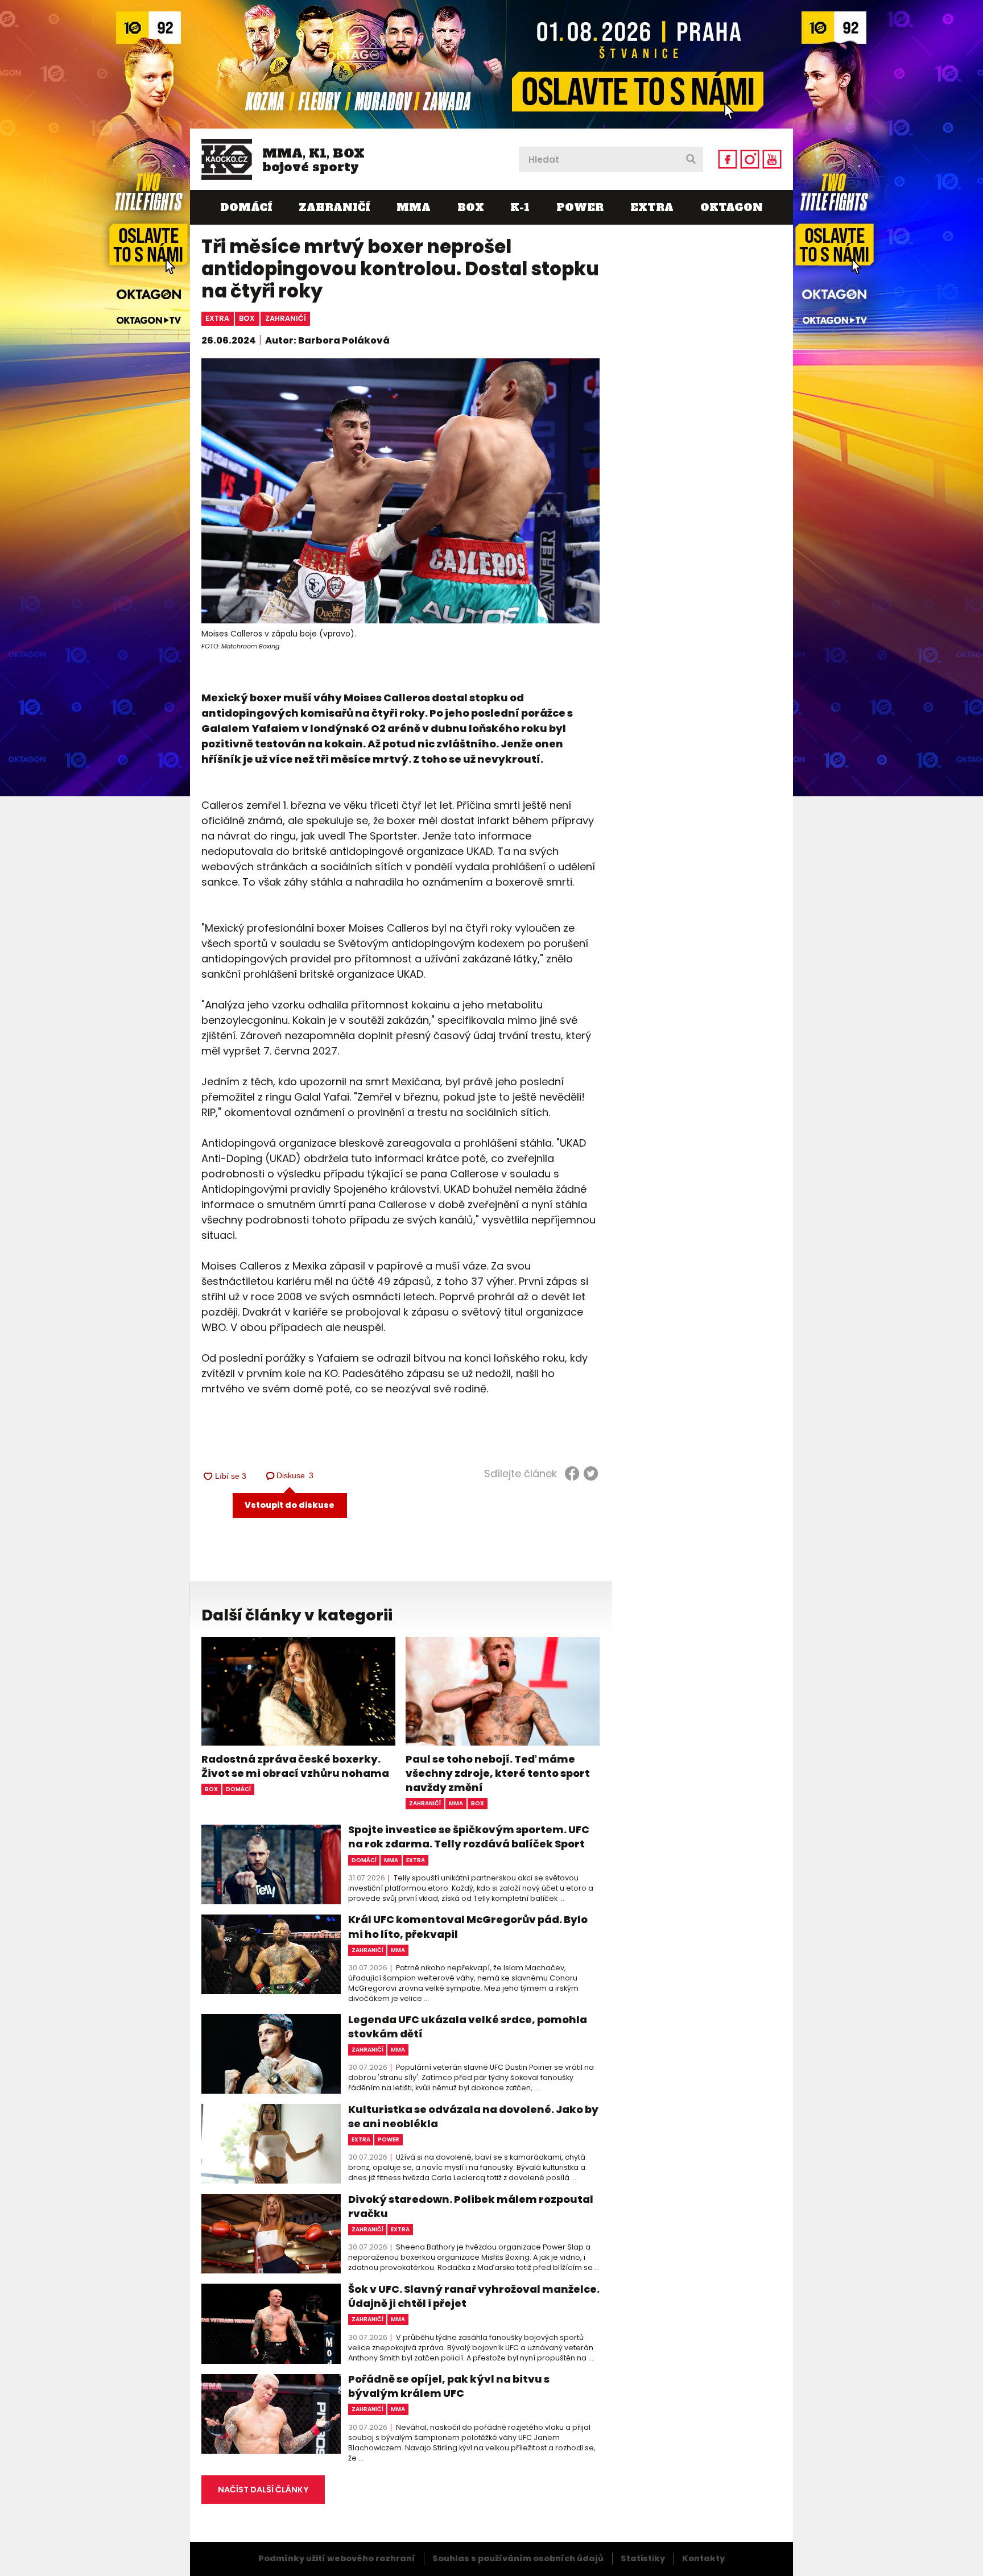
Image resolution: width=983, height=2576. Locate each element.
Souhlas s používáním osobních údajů (518, 2558)
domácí (238, 1789)
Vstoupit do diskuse (290, 1505)
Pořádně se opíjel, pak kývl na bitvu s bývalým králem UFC (449, 2386)
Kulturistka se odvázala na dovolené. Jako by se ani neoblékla (473, 2116)
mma (456, 1803)
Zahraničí (334, 207)
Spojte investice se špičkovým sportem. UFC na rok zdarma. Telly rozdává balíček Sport (469, 1837)
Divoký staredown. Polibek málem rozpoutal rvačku (471, 2206)
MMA (414, 207)
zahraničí (286, 318)
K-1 (520, 207)
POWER (580, 207)
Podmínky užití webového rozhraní (337, 2558)
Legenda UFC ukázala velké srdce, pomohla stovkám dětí (468, 2027)
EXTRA (652, 207)
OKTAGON (732, 207)
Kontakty (703, 2558)
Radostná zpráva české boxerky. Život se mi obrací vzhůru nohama (295, 1766)
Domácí (246, 207)
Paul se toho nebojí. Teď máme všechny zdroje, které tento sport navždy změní (498, 1773)
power (389, 2139)
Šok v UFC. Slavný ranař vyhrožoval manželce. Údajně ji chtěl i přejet (474, 2296)
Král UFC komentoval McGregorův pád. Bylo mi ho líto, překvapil (468, 1926)
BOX (471, 207)
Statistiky (643, 2558)
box (247, 318)
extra (217, 318)
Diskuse (295, 1475)
